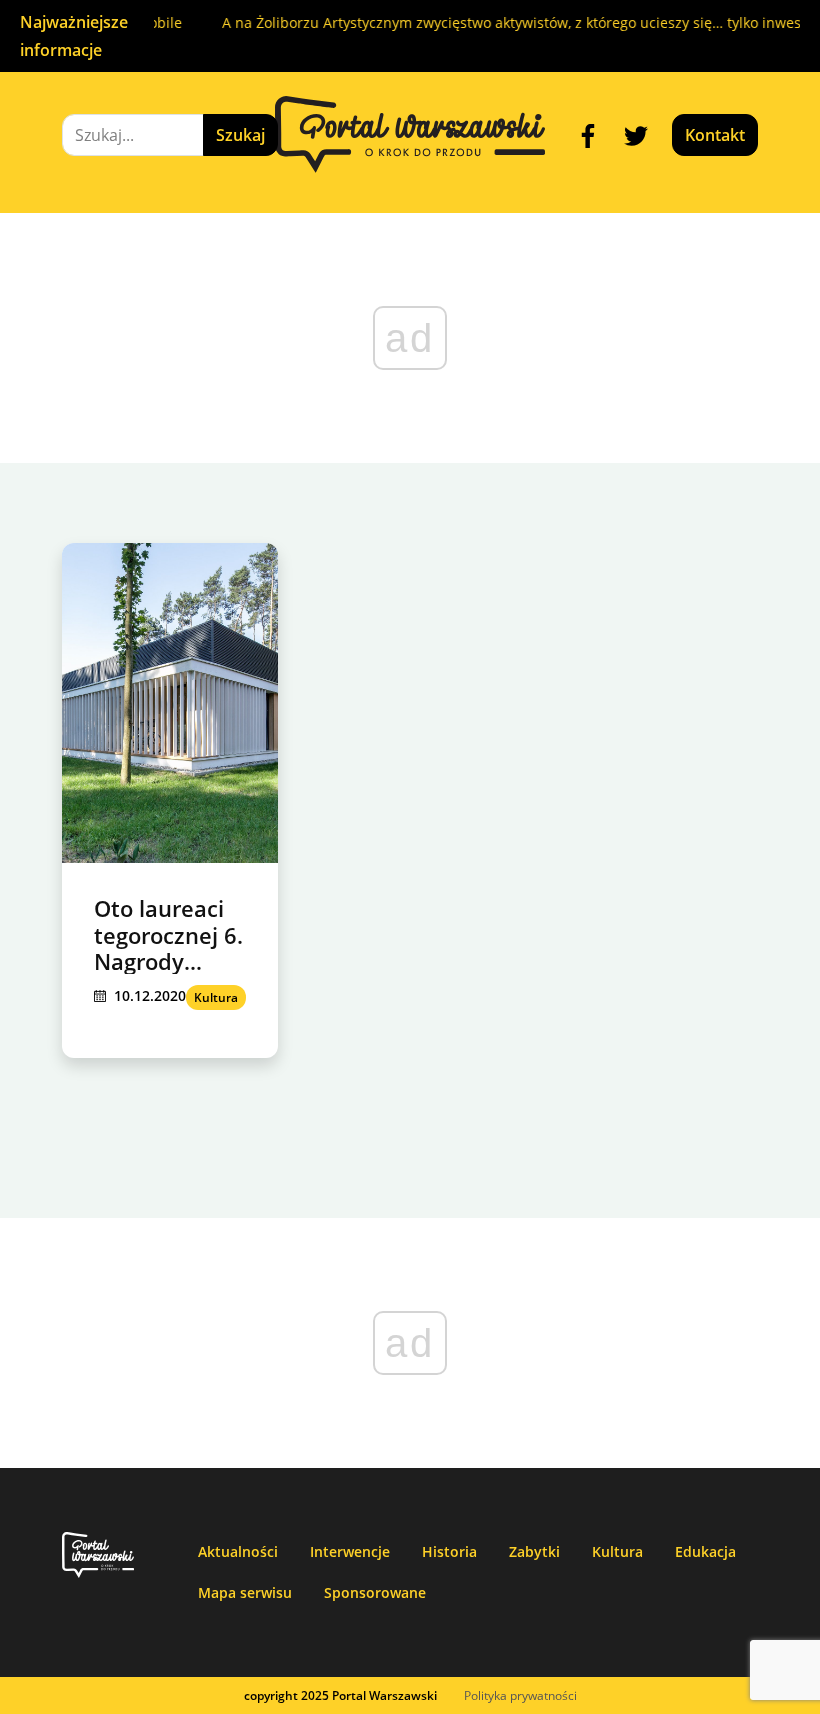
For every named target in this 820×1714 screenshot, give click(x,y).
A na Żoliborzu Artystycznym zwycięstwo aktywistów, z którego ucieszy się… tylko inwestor (513, 22)
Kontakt (715, 135)
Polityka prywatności (520, 1695)
